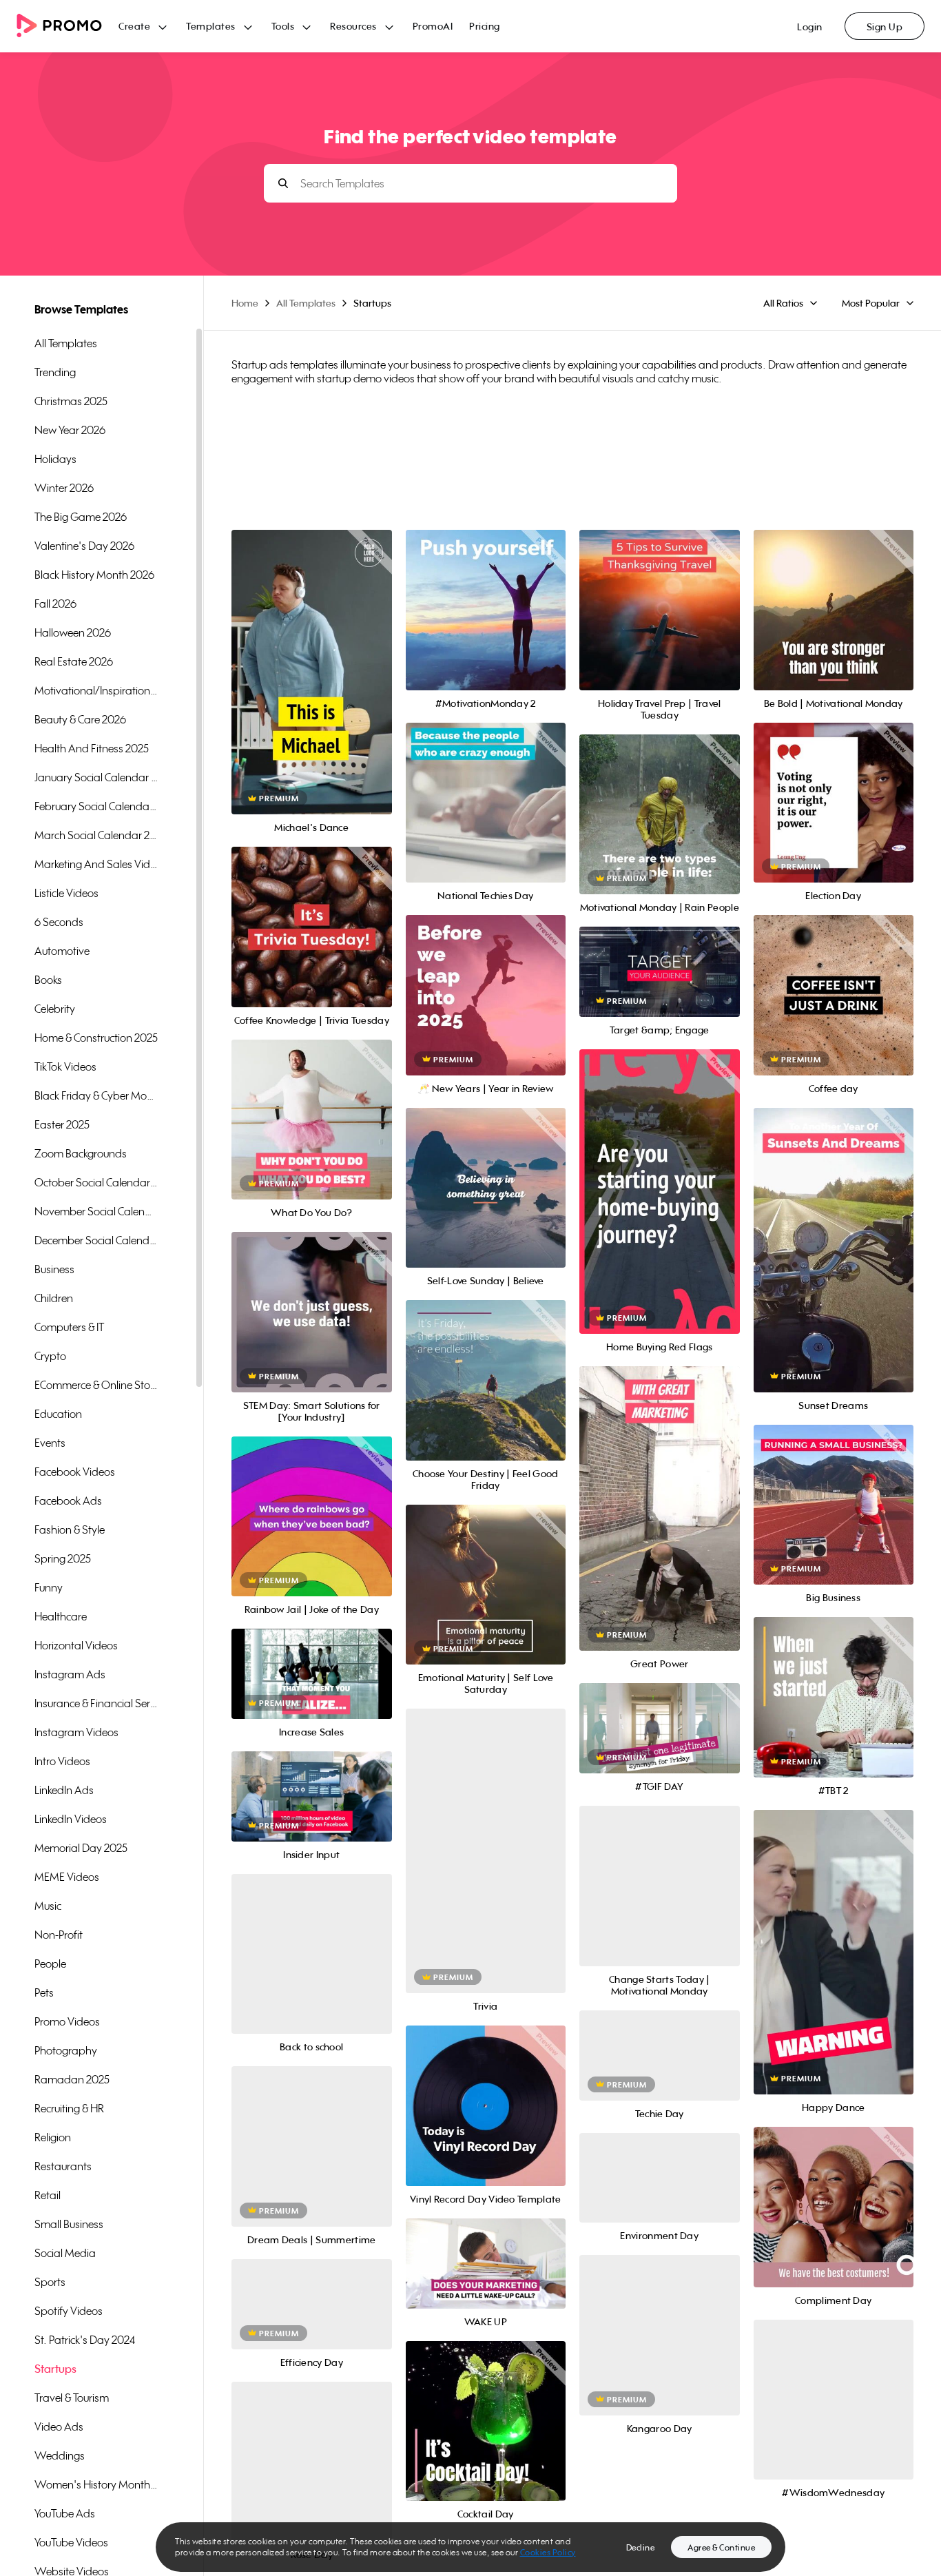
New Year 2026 (70, 430)
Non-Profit (59, 1935)
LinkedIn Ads (64, 1790)
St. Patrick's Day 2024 (85, 2340)
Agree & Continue (721, 2547)
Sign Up (885, 27)
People (50, 1964)
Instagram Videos (76, 1732)
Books (48, 980)
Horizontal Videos (76, 1645)
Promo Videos (67, 2021)
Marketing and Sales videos (96, 864)
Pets (44, 1992)
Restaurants (63, 2166)
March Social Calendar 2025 (96, 835)
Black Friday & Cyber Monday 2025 (96, 1095)
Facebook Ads (68, 1501)
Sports (50, 2282)
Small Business (69, 2224)
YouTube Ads (65, 2513)
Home (245, 303)
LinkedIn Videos (71, 1819)
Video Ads (59, 2426)
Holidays (55, 459)
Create (134, 26)
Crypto (50, 1356)
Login (810, 27)
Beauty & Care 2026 (80, 719)
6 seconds (59, 922)
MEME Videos (67, 1877)
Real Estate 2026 (74, 661)
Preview (311, 657)
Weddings (60, 2455)
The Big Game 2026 (81, 517)
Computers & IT (69, 1327)
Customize (312, 687)
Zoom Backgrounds (81, 1153)
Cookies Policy (548, 2552)
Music (48, 1906)
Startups (55, 2369)
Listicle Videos (66, 893)
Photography (66, 2050)
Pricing (485, 26)
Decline (641, 2547)
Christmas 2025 (71, 401)
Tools (283, 26)
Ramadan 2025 (72, 2079)
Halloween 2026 (73, 632)
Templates (211, 26)
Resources (353, 26)
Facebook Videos (75, 1472)
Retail (48, 2195)
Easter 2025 (62, 1124)
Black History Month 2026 (94, 575)
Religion (53, 2137)
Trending (55, 372)
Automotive (62, 951)
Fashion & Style (70, 1529)
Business (54, 1269)
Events (50, 1443)
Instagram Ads (70, 1674)
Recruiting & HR (69, 2108)
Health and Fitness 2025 (92, 748)
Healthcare (61, 1616)
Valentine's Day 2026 (84, 546)
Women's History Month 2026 (96, 2484)
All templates (66, 343)
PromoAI (433, 26)
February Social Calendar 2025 (96, 806)
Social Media (65, 2253)
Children (54, 1298)
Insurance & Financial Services (96, 1703)
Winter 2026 (64, 488)
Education (58, 1414)
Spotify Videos (69, 2311)
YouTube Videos (71, 2542)
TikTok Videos (65, 1067)
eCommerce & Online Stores (96, 1385)
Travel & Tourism (72, 2398)
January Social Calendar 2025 (96, 777)
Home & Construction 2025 (96, 1038)
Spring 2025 (63, 1558)
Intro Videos (62, 1761)
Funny (49, 1587)
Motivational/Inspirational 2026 (96, 690)
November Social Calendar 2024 (96, 1211)
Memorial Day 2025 (81, 1848)
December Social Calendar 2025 (96, 1240)
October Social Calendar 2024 (96, 1182)
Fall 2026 (55, 604)
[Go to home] (68, 27)
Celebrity (55, 1009)
